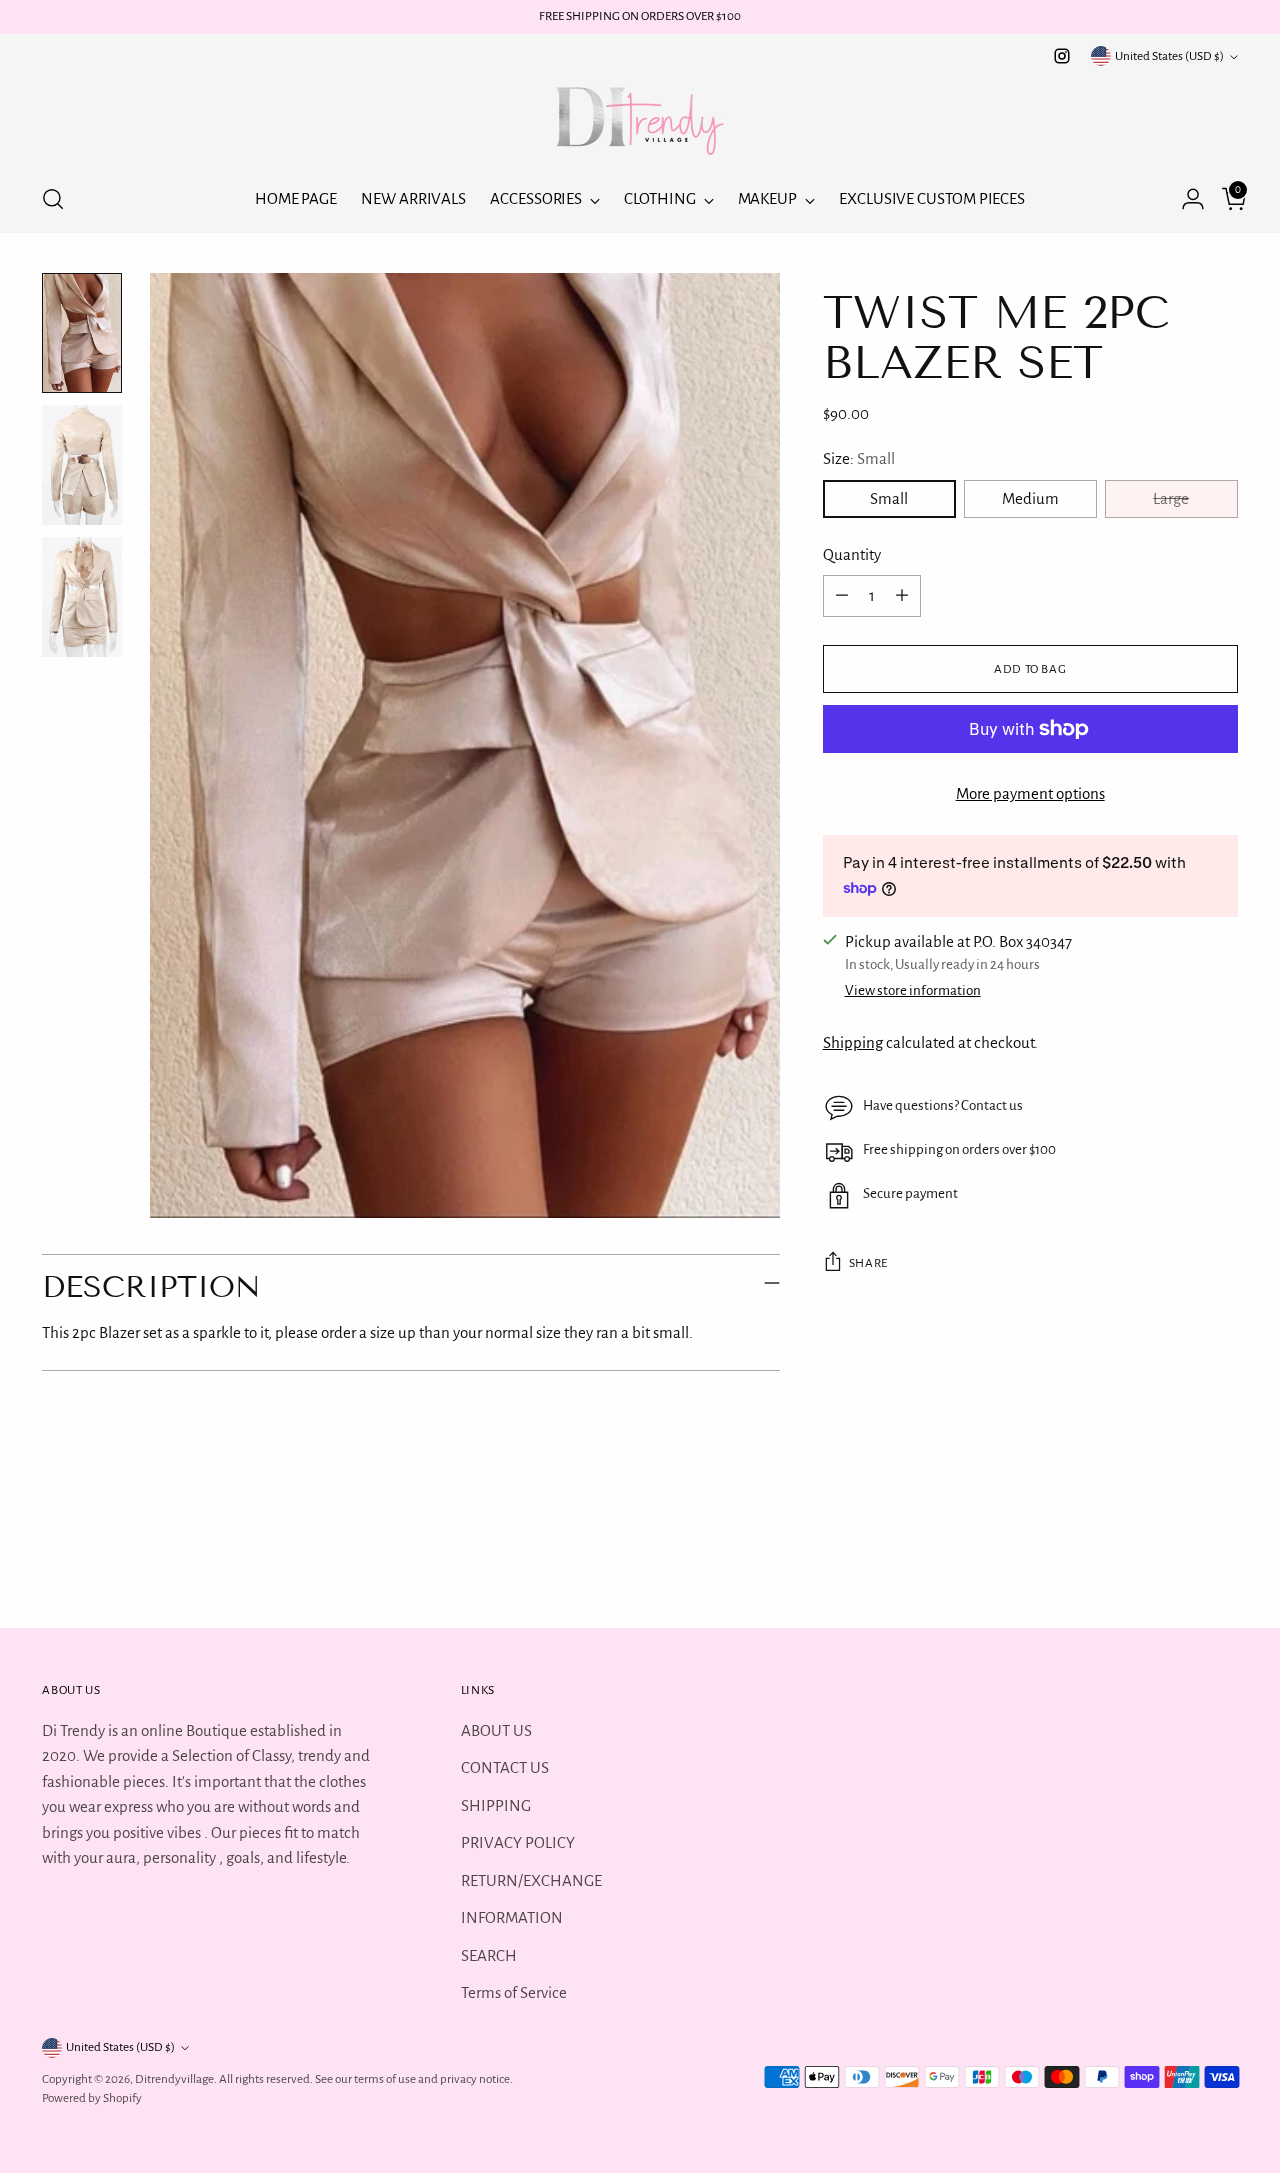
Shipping (853, 1042)
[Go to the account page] (1185, 199)
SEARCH (489, 1955)
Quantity (852, 554)
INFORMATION (512, 1917)
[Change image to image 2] (82, 465)
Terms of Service (514, 1992)
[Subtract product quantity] (842, 596)
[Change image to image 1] (82, 333)
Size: (859, 458)
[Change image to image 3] (82, 597)
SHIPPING (496, 1805)
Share (868, 1263)
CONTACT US (505, 1767)
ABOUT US (496, 1730)
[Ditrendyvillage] (640, 117)
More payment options (1030, 793)
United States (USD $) (1169, 56)
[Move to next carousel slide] (1221, 1559)
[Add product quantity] (902, 596)
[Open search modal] (53, 199)
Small (889, 498)
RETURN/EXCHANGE (531, 1880)
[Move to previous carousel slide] (1175, 1560)
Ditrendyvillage (174, 2079)
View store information (913, 990)
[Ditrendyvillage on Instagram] (1062, 56)
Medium (1030, 498)
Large (1171, 498)
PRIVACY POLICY (518, 1842)
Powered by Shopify (92, 2098)
